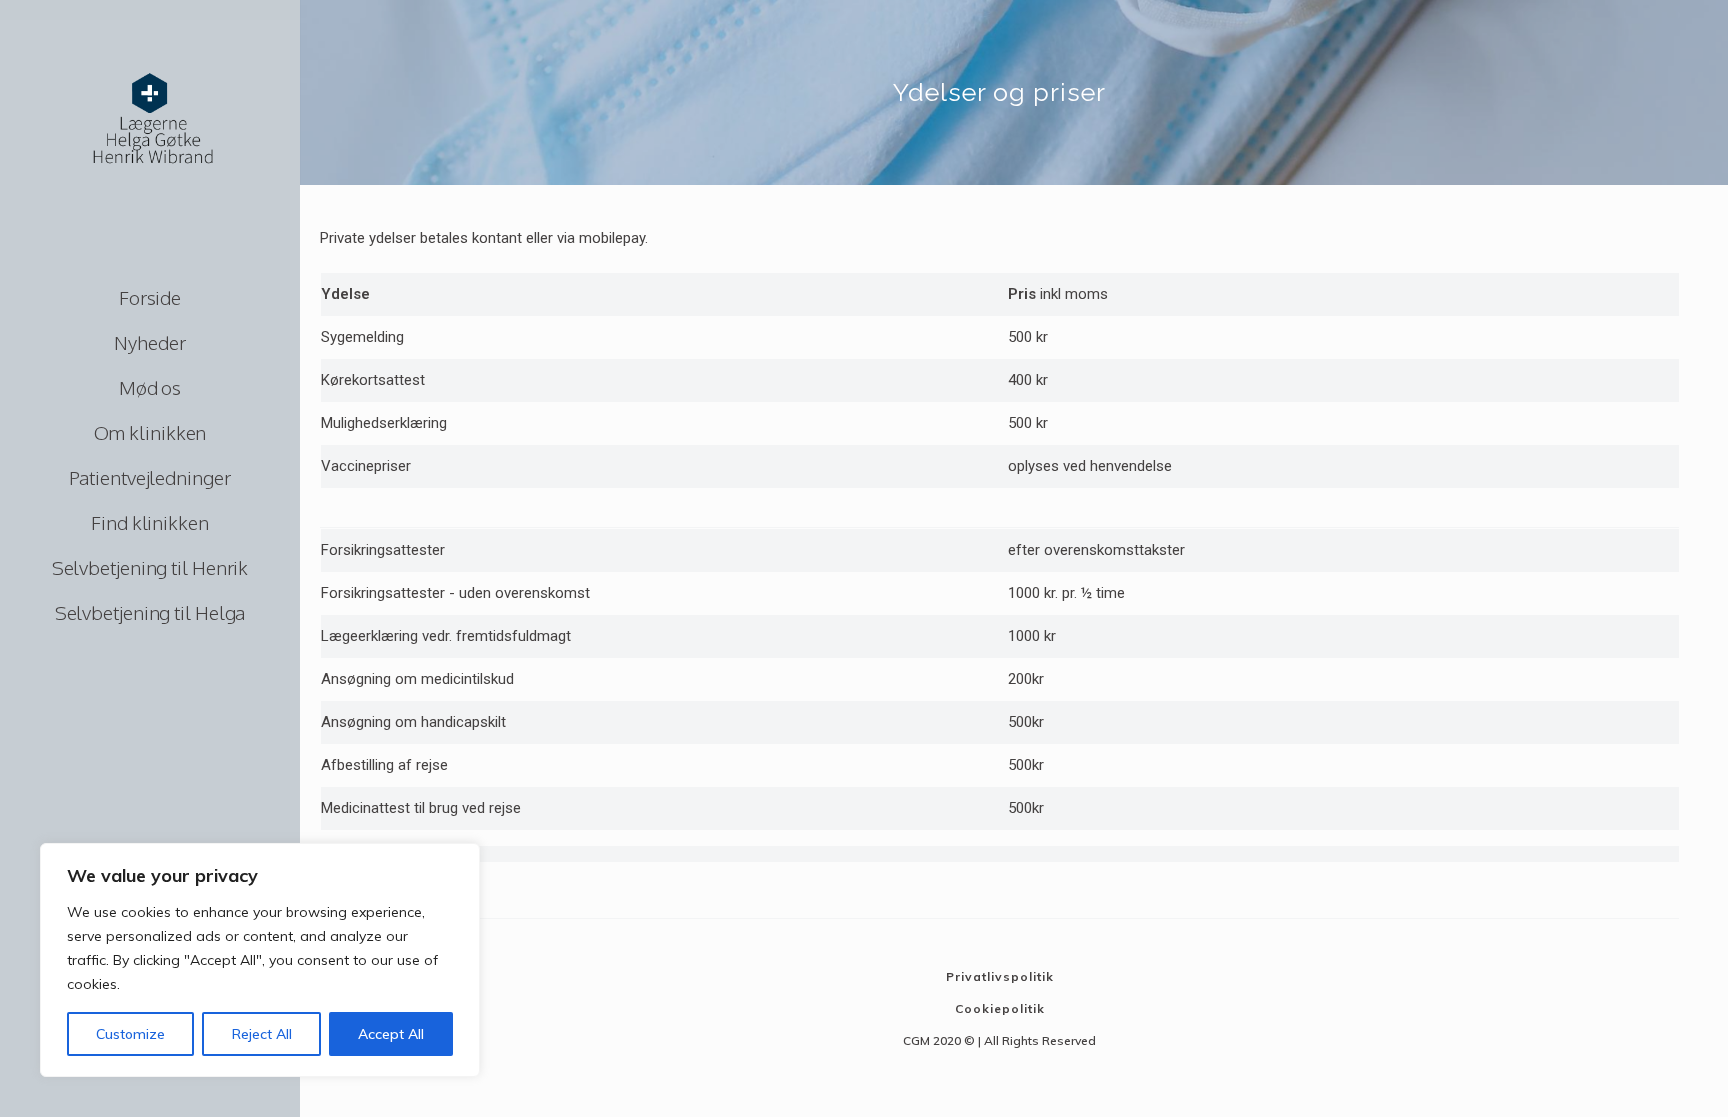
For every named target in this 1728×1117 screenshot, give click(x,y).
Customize (130, 1034)
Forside (150, 297)
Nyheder (149, 342)
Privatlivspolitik (1000, 976)
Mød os (150, 387)
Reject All (262, 1034)
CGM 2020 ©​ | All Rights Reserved (999, 1040)
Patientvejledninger (149, 477)
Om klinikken (150, 432)
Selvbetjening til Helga (150, 612)
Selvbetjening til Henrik (150, 567)
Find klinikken (150, 522)
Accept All (391, 1034)
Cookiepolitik (1000, 1008)
